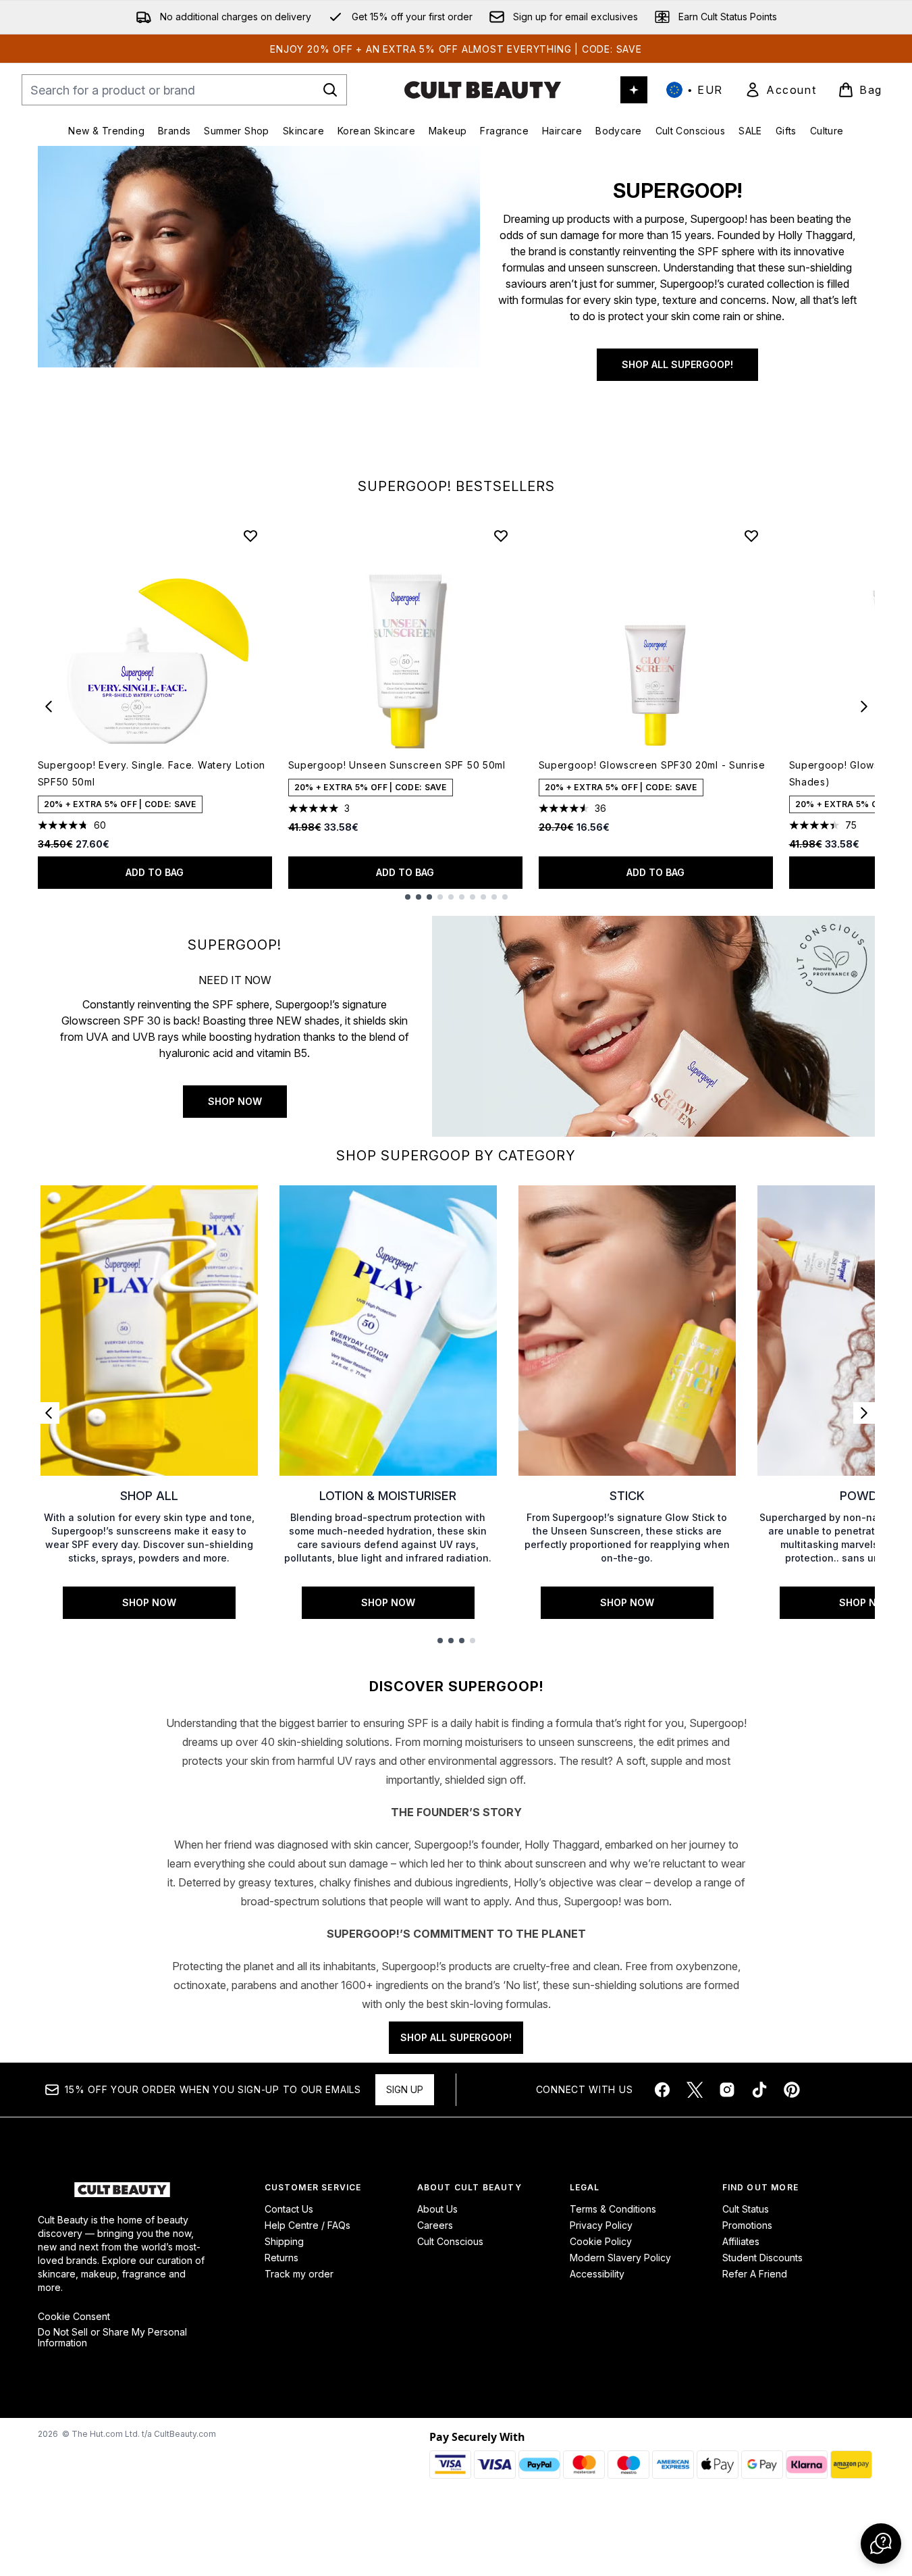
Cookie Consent (74, 2317)
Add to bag (155, 872)
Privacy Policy (601, 2225)
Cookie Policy (601, 2241)
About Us (437, 2209)
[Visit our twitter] (695, 2090)
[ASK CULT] (634, 90)
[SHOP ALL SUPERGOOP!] (259, 307)
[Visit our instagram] (727, 2090)
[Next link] (864, 1413)
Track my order (299, 2274)
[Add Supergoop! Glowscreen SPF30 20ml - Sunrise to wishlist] (751, 536)
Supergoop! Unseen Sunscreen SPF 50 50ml (397, 765)
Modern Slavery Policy (620, 2258)
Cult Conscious (450, 2241)
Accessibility (597, 2274)
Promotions (747, 2225)
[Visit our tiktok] (759, 2090)
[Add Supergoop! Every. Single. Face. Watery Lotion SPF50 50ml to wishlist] (250, 536)
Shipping (284, 2241)
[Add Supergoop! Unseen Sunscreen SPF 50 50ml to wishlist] (501, 536)
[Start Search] (330, 90)
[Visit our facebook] (662, 2090)
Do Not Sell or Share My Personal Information (112, 2338)
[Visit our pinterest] (792, 2090)
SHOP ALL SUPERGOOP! (677, 364)
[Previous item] (49, 706)
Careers (435, 2225)
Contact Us (289, 2209)
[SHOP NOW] (653, 1026)
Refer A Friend (755, 2274)
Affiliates (741, 2241)
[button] (881, 2544)
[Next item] (864, 706)
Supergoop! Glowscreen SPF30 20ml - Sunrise (652, 765)
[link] (780, 90)
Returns (281, 2258)
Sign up (405, 2089)
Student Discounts (762, 2258)
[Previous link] (49, 1413)
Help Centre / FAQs (307, 2225)
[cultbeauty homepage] (483, 90)
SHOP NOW (235, 1101)
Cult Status (746, 2209)
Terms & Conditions (613, 2209)
